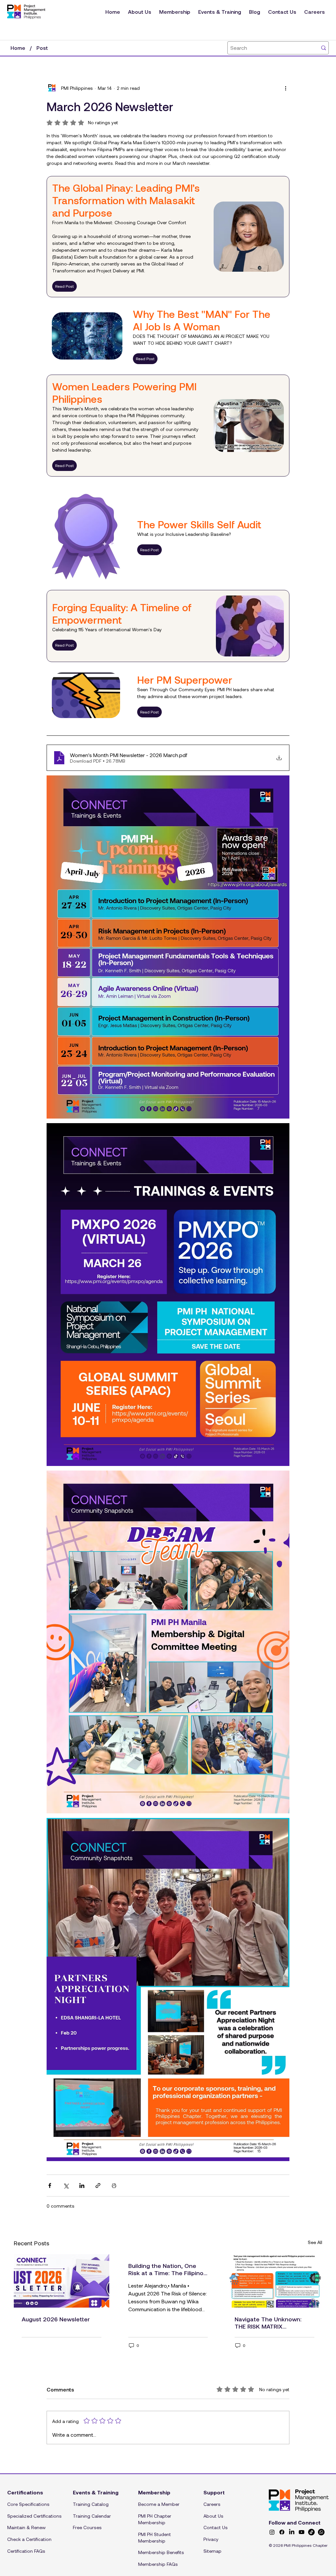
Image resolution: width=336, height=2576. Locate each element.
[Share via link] (98, 2186)
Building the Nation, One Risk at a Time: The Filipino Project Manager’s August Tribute (166, 2269)
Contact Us (216, 2527)
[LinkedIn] (292, 2532)
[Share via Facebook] (50, 2186)
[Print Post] (114, 2186)
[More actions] (285, 88)
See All (315, 2242)
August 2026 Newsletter (56, 2319)
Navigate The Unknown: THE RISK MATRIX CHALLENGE (268, 2323)
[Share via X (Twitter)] (66, 2186)
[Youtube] (302, 2532)
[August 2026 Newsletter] (62, 2281)
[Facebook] (282, 2532)
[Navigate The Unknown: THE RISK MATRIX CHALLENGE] (274, 2281)
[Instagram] (272, 2532)
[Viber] (321, 2532)
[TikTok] (311, 2532)
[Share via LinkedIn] (82, 2186)
